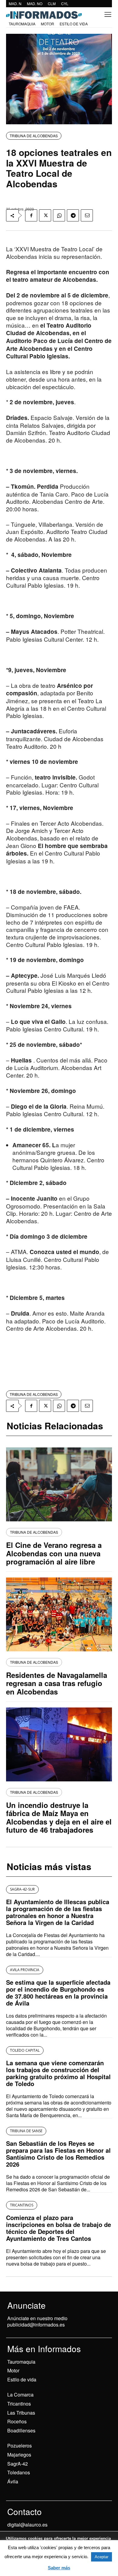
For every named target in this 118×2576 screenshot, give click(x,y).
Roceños (17, 2421)
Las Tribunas (21, 2413)
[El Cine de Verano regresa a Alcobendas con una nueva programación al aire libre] (59, 1484)
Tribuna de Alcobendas (34, 136)
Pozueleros (20, 2446)
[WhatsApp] (59, 215)
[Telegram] (73, 215)
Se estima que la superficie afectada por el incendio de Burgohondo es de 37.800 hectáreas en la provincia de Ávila (58, 1993)
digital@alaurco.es (27, 2525)
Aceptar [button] (102, 2557)
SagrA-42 (18, 2464)
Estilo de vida (22, 2379)
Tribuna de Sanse (26, 2131)
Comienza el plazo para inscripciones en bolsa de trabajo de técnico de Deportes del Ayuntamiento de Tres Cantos (59, 2228)
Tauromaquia (21, 2362)
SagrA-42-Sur (22, 1889)
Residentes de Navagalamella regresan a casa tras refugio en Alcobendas (57, 1683)
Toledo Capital (25, 2050)
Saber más (59, 2568)
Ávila (13, 2481)
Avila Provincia (25, 1970)
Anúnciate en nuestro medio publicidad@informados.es (37, 2321)
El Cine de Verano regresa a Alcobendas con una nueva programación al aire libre (54, 1553)
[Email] (87, 215)
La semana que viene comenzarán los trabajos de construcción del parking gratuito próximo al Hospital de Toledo (58, 2073)
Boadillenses (21, 2430)
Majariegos (19, 2455)
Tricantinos (19, 2404)
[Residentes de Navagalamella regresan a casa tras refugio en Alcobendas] (59, 1614)
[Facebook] (31, 215)
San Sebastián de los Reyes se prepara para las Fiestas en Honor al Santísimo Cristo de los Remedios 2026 (58, 2154)
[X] (45, 215)
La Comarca (20, 2395)
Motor (13, 2370)
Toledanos (19, 2472)
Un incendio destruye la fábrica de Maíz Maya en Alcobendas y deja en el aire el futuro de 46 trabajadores (59, 1817)
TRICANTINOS (22, 2205)
